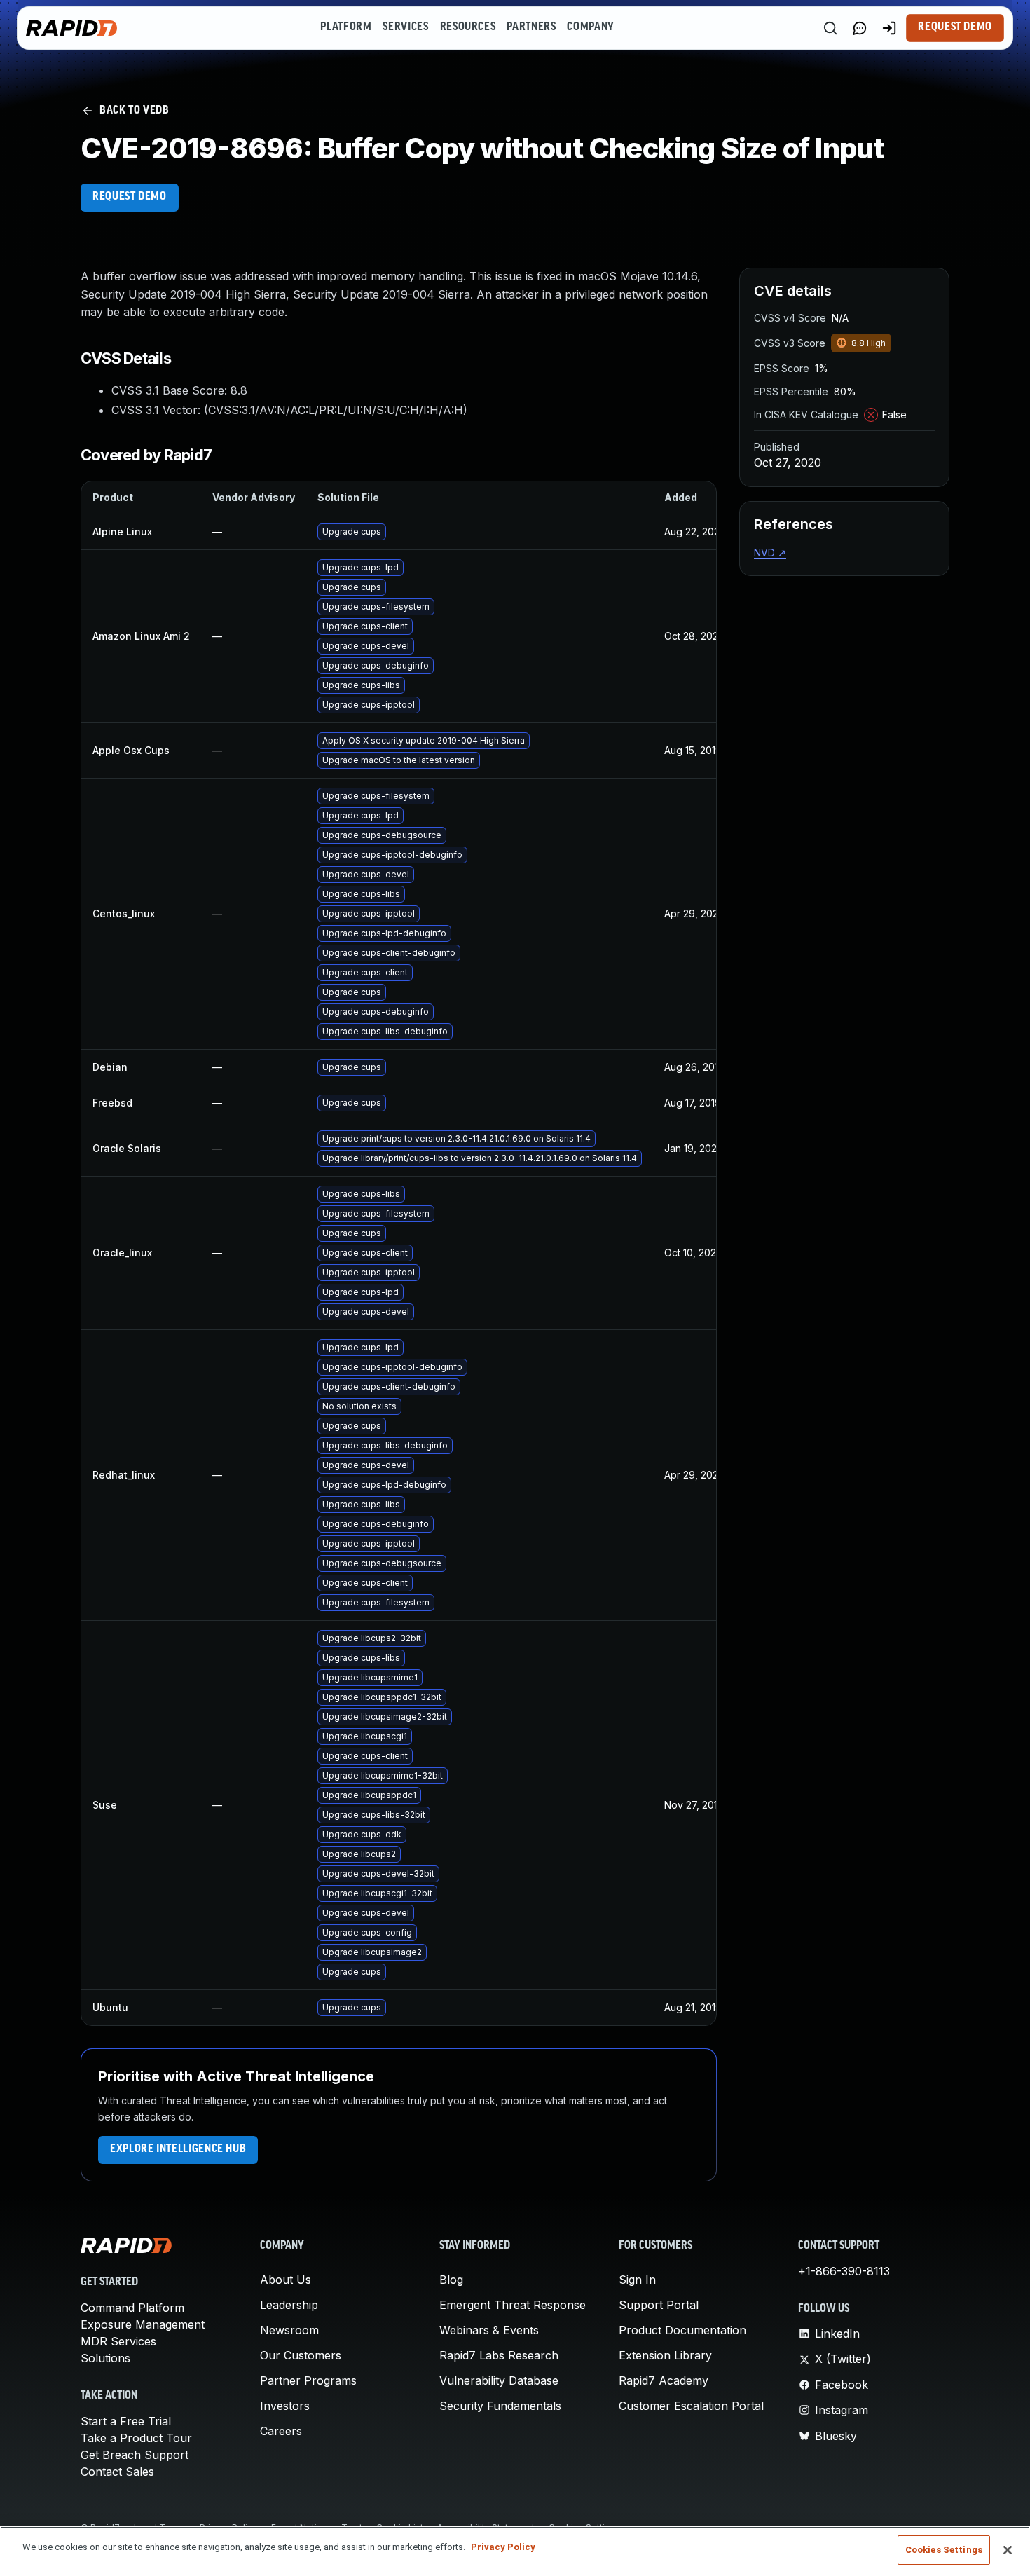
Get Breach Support (135, 2455)
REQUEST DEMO (130, 197)
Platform (346, 27)
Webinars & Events (489, 2330)
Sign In (637, 2280)
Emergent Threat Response (513, 2305)
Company (590, 27)
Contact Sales (117, 2472)
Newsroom (289, 2330)
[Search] (830, 28)
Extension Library (665, 2355)
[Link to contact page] (860, 28)
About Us (286, 2280)
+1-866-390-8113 (844, 2271)
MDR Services (118, 2341)
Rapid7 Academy (664, 2380)
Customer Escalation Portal (691, 2406)
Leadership (289, 2305)
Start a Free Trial (126, 2421)
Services (405, 27)
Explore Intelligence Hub (178, 2149)
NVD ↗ (770, 553)
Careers (281, 2431)
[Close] (1008, 2550)
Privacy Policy (503, 2547)
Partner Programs (308, 2380)
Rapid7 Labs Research (499, 2355)
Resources (468, 27)
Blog (451, 2280)
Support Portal (659, 2305)
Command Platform (132, 2308)
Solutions (105, 2358)
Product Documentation (682, 2330)
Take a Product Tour (136, 2438)
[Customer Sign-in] (889, 28)
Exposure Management (143, 2324)
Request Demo (955, 27)
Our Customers (301, 2355)
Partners (531, 27)
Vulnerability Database (499, 2380)
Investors (285, 2406)
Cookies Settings (944, 2550)
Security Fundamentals (500, 2406)
